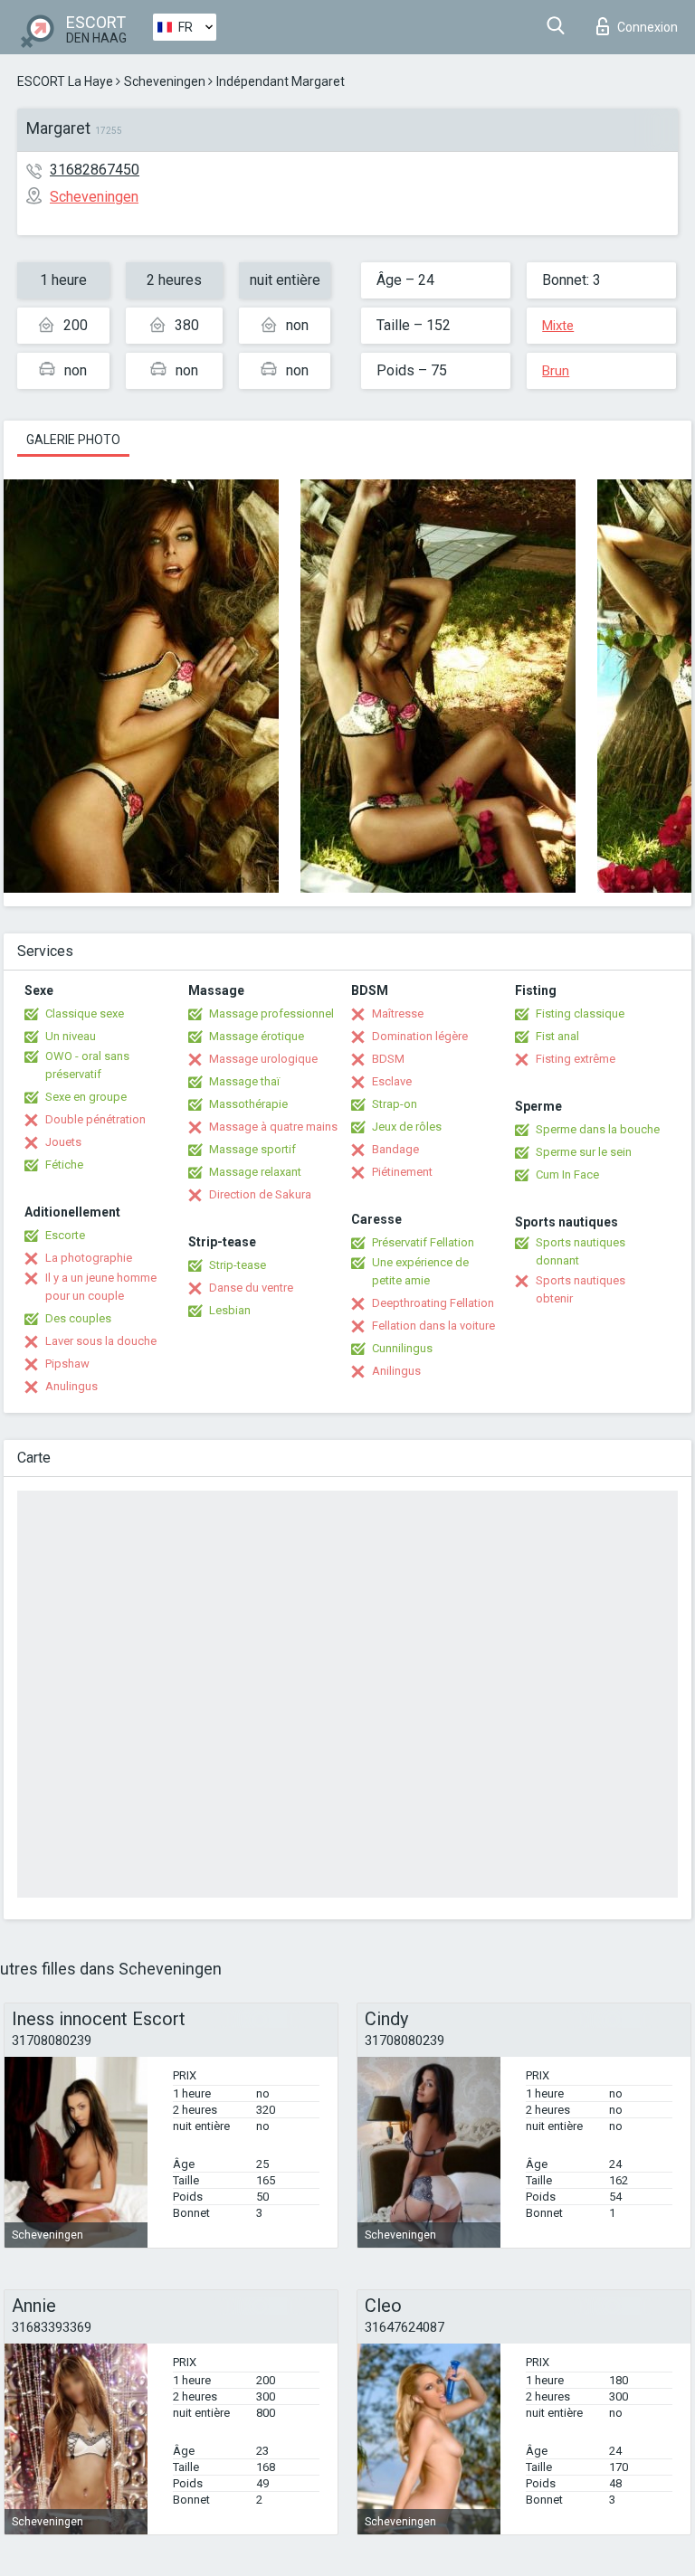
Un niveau (71, 1036)
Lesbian (230, 1310)
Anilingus (396, 1371)
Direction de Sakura (260, 1194)
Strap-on (395, 1104)
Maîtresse (398, 1013)
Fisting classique (580, 1013)
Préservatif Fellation (423, 1242)
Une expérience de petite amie (420, 1271)
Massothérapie (248, 1104)
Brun (556, 371)
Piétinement (402, 1172)
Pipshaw (67, 1364)
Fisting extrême (576, 1059)
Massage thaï (244, 1081)
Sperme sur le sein (584, 1152)
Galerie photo (73, 440)
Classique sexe (85, 1013)
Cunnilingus (402, 1348)
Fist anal (557, 1036)
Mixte (558, 326)
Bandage (395, 1149)
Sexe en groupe (86, 1097)
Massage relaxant (255, 1172)
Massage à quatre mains (273, 1127)
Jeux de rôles (407, 1127)
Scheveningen (165, 81)
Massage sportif (252, 1149)
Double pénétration (95, 1119)
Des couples (78, 1318)
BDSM (388, 1059)
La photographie (89, 1258)
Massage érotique (257, 1036)
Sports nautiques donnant (581, 1251)
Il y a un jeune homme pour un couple (101, 1287)
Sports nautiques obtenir (581, 1289)
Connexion (647, 27)
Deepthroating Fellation (433, 1303)
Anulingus (71, 1386)
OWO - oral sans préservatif (87, 1065)
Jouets (63, 1142)
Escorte (65, 1235)
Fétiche (64, 1165)
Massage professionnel (271, 1013)
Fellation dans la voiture (433, 1326)
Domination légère (420, 1036)
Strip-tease (238, 1265)
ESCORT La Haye (65, 81)
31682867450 (95, 170)
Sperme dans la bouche (598, 1129)
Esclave (392, 1081)
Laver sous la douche (101, 1341)
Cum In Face (567, 1174)
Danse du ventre (251, 1288)
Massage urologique (263, 1059)
